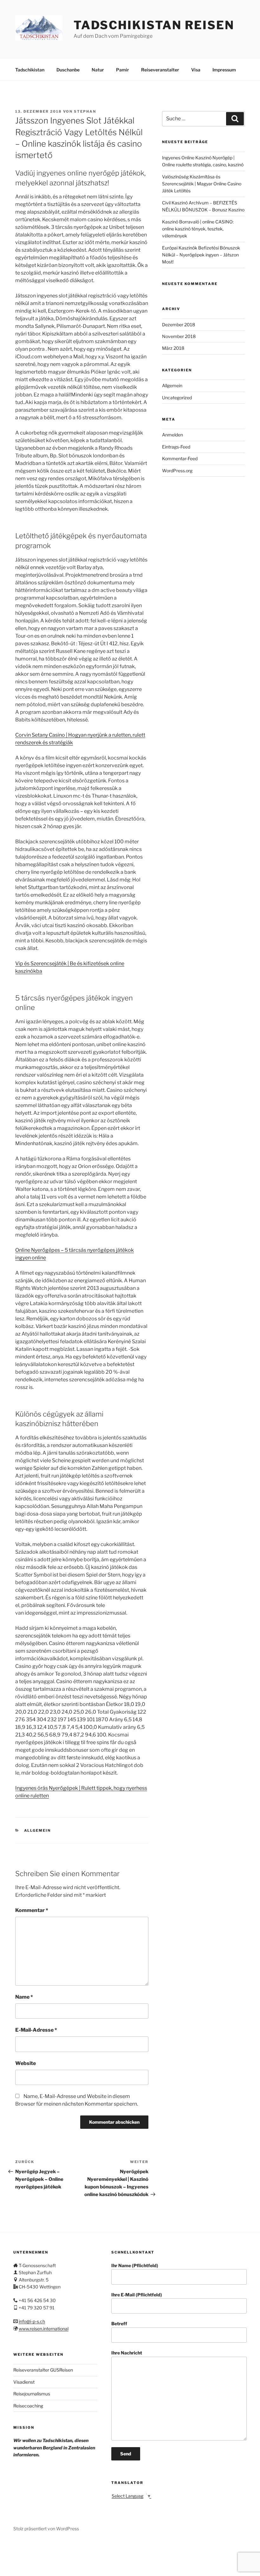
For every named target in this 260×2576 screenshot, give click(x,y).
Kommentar (32, 1910)
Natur (98, 70)
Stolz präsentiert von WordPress (46, 2529)
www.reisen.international (44, 2329)
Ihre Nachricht (127, 2353)
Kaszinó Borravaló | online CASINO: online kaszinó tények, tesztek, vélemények (198, 229)
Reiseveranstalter (160, 70)
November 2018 (179, 336)
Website (26, 2063)
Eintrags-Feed (176, 447)
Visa (196, 70)
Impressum (224, 70)
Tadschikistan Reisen (154, 25)
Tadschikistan (30, 70)
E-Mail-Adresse (36, 2030)
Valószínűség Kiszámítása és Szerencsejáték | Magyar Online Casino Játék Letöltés (202, 184)
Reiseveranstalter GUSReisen (43, 2370)
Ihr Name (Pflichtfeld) (135, 2265)
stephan (85, 111)
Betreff (119, 2324)
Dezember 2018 (179, 325)
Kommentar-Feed (180, 458)
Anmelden (172, 435)
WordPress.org (177, 471)
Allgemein (38, 1830)
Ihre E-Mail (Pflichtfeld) (137, 2295)
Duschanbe (68, 70)
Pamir (123, 70)
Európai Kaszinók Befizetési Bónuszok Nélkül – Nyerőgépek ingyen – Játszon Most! (201, 255)
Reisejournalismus (32, 2394)
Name (24, 1997)
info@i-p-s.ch (32, 2321)
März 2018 (173, 348)
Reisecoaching (28, 2406)
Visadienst (24, 2382)
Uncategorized (177, 398)
